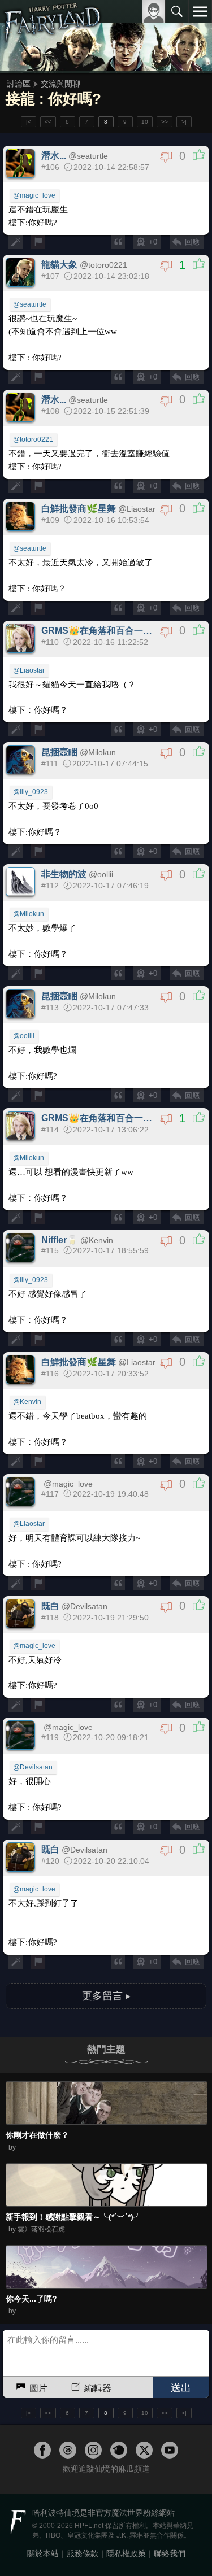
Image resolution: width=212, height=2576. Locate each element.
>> (165, 122)
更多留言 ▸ (106, 1996)
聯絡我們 (170, 2553)
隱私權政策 (126, 2553)
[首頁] (52, 36)
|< (29, 122)
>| (184, 122)
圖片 (38, 2388)
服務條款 (83, 2553)
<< (48, 122)
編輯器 (98, 2388)
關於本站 (43, 2553)
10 (145, 122)
